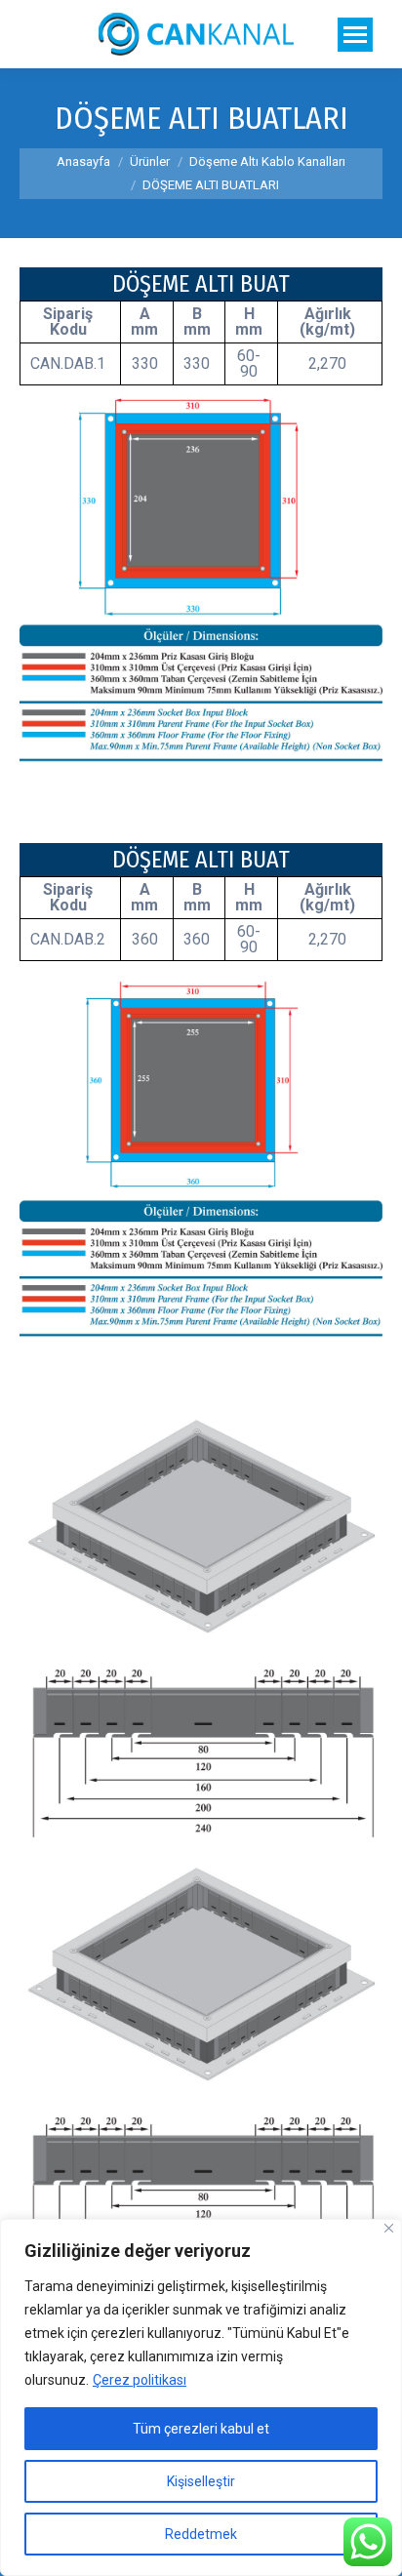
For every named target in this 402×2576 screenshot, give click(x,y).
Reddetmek (201, 2534)
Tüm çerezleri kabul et (201, 2429)
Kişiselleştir (201, 2481)
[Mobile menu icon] (355, 35)
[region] (201, 2397)
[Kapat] (389, 2228)
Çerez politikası (140, 2380)
